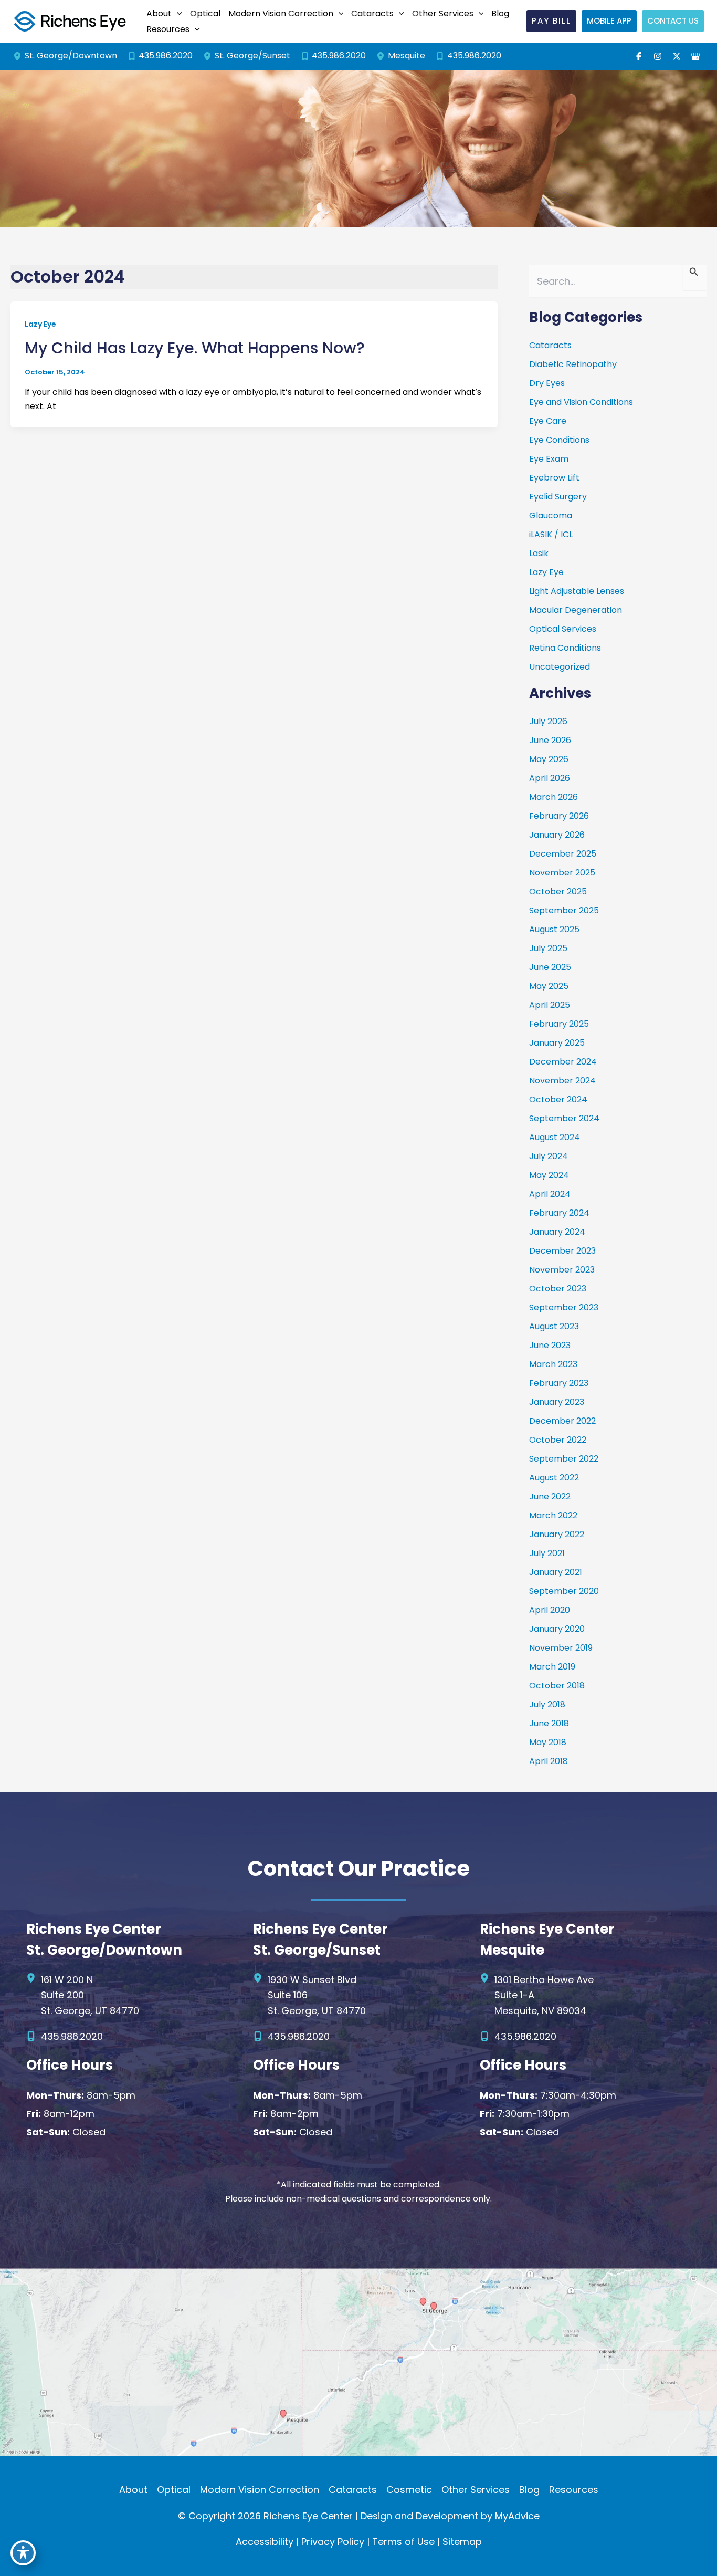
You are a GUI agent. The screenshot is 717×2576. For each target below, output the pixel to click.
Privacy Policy (333, 2542)
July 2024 (549, 1156)
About (133, 2490)
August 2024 (555, 1137)
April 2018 (549, 1761)
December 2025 (563, 854)
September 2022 (564, 1459)
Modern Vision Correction (260, 2490)
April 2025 (550, 1005)
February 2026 (559, 816)
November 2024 (562, 1081)
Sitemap (462, 2542)
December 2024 (563, 1062)
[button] (163, 14)
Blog (529, 2490)
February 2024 (559, 1213)
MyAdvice (517, 2516)
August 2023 (554, 1326)
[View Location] (19, 56)
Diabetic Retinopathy (573, 364)
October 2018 (557, 1686)
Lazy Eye (40, 324)
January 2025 (557, 1043)
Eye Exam (549, 459)
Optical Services (563, 629)
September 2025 (564, 910)
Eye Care (548, 421)
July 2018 (547, 1704)
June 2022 (550, 1496)
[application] (177, 14)
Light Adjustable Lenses (577, 591)
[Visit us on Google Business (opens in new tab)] (695, 56)
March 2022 (553, 1515)
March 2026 (553, 797)
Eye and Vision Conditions (581, 402)
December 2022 (562, 1421)
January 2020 (557, 1629)
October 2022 (558, 1440)
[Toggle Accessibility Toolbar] (23, 2553)
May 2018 (548, 1742)
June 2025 (550, 967)
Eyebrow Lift (554, 478)
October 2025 (558, 891)
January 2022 (557, 1534)
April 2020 (550, 1610)
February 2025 (559, 1024)
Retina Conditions (565, 648)
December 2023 (562, 1251)
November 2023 (562, 1270)
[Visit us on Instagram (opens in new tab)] (658, 56)
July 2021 (547, 1553)
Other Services (476, 2490)
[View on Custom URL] (358, 2361)
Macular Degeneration (576, 610)
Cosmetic (409, 2490)
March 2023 (553, 1364)
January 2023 (557, 1402)
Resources (574, 2490)
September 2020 (564, 1591)
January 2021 (556, 1572)
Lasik (539, 553)
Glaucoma (551, 515)
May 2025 (549, 986)
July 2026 (548, 721)
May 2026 (549, 759)
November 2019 (561, 1648)
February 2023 (559, 1383)
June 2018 (549, 1723)
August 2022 (554, 1478)
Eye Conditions (559, 440)
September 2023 (564, 1307)
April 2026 (550, 778)
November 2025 (562, 873)
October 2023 (558, 1289)
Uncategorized (560, 667)
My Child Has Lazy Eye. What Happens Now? (195, 348)
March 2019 (552, 1667)
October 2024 (558, 1099)
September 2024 (564, 1118)
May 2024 (549, 1175)
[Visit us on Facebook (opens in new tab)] (639, 56)
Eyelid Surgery (558, 497)
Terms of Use (403, 2542)
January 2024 (557, 1232)
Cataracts (550, 345)
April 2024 (550, 1194)
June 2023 (550, 1345)
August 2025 (554, 929)
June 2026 (550, 740)
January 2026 (557, 835)
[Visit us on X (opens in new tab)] (677, 56)
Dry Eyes (547, 383)
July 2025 (548, 948)
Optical (174, 2490)
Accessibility (265, 2542)
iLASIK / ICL (551, 534)
